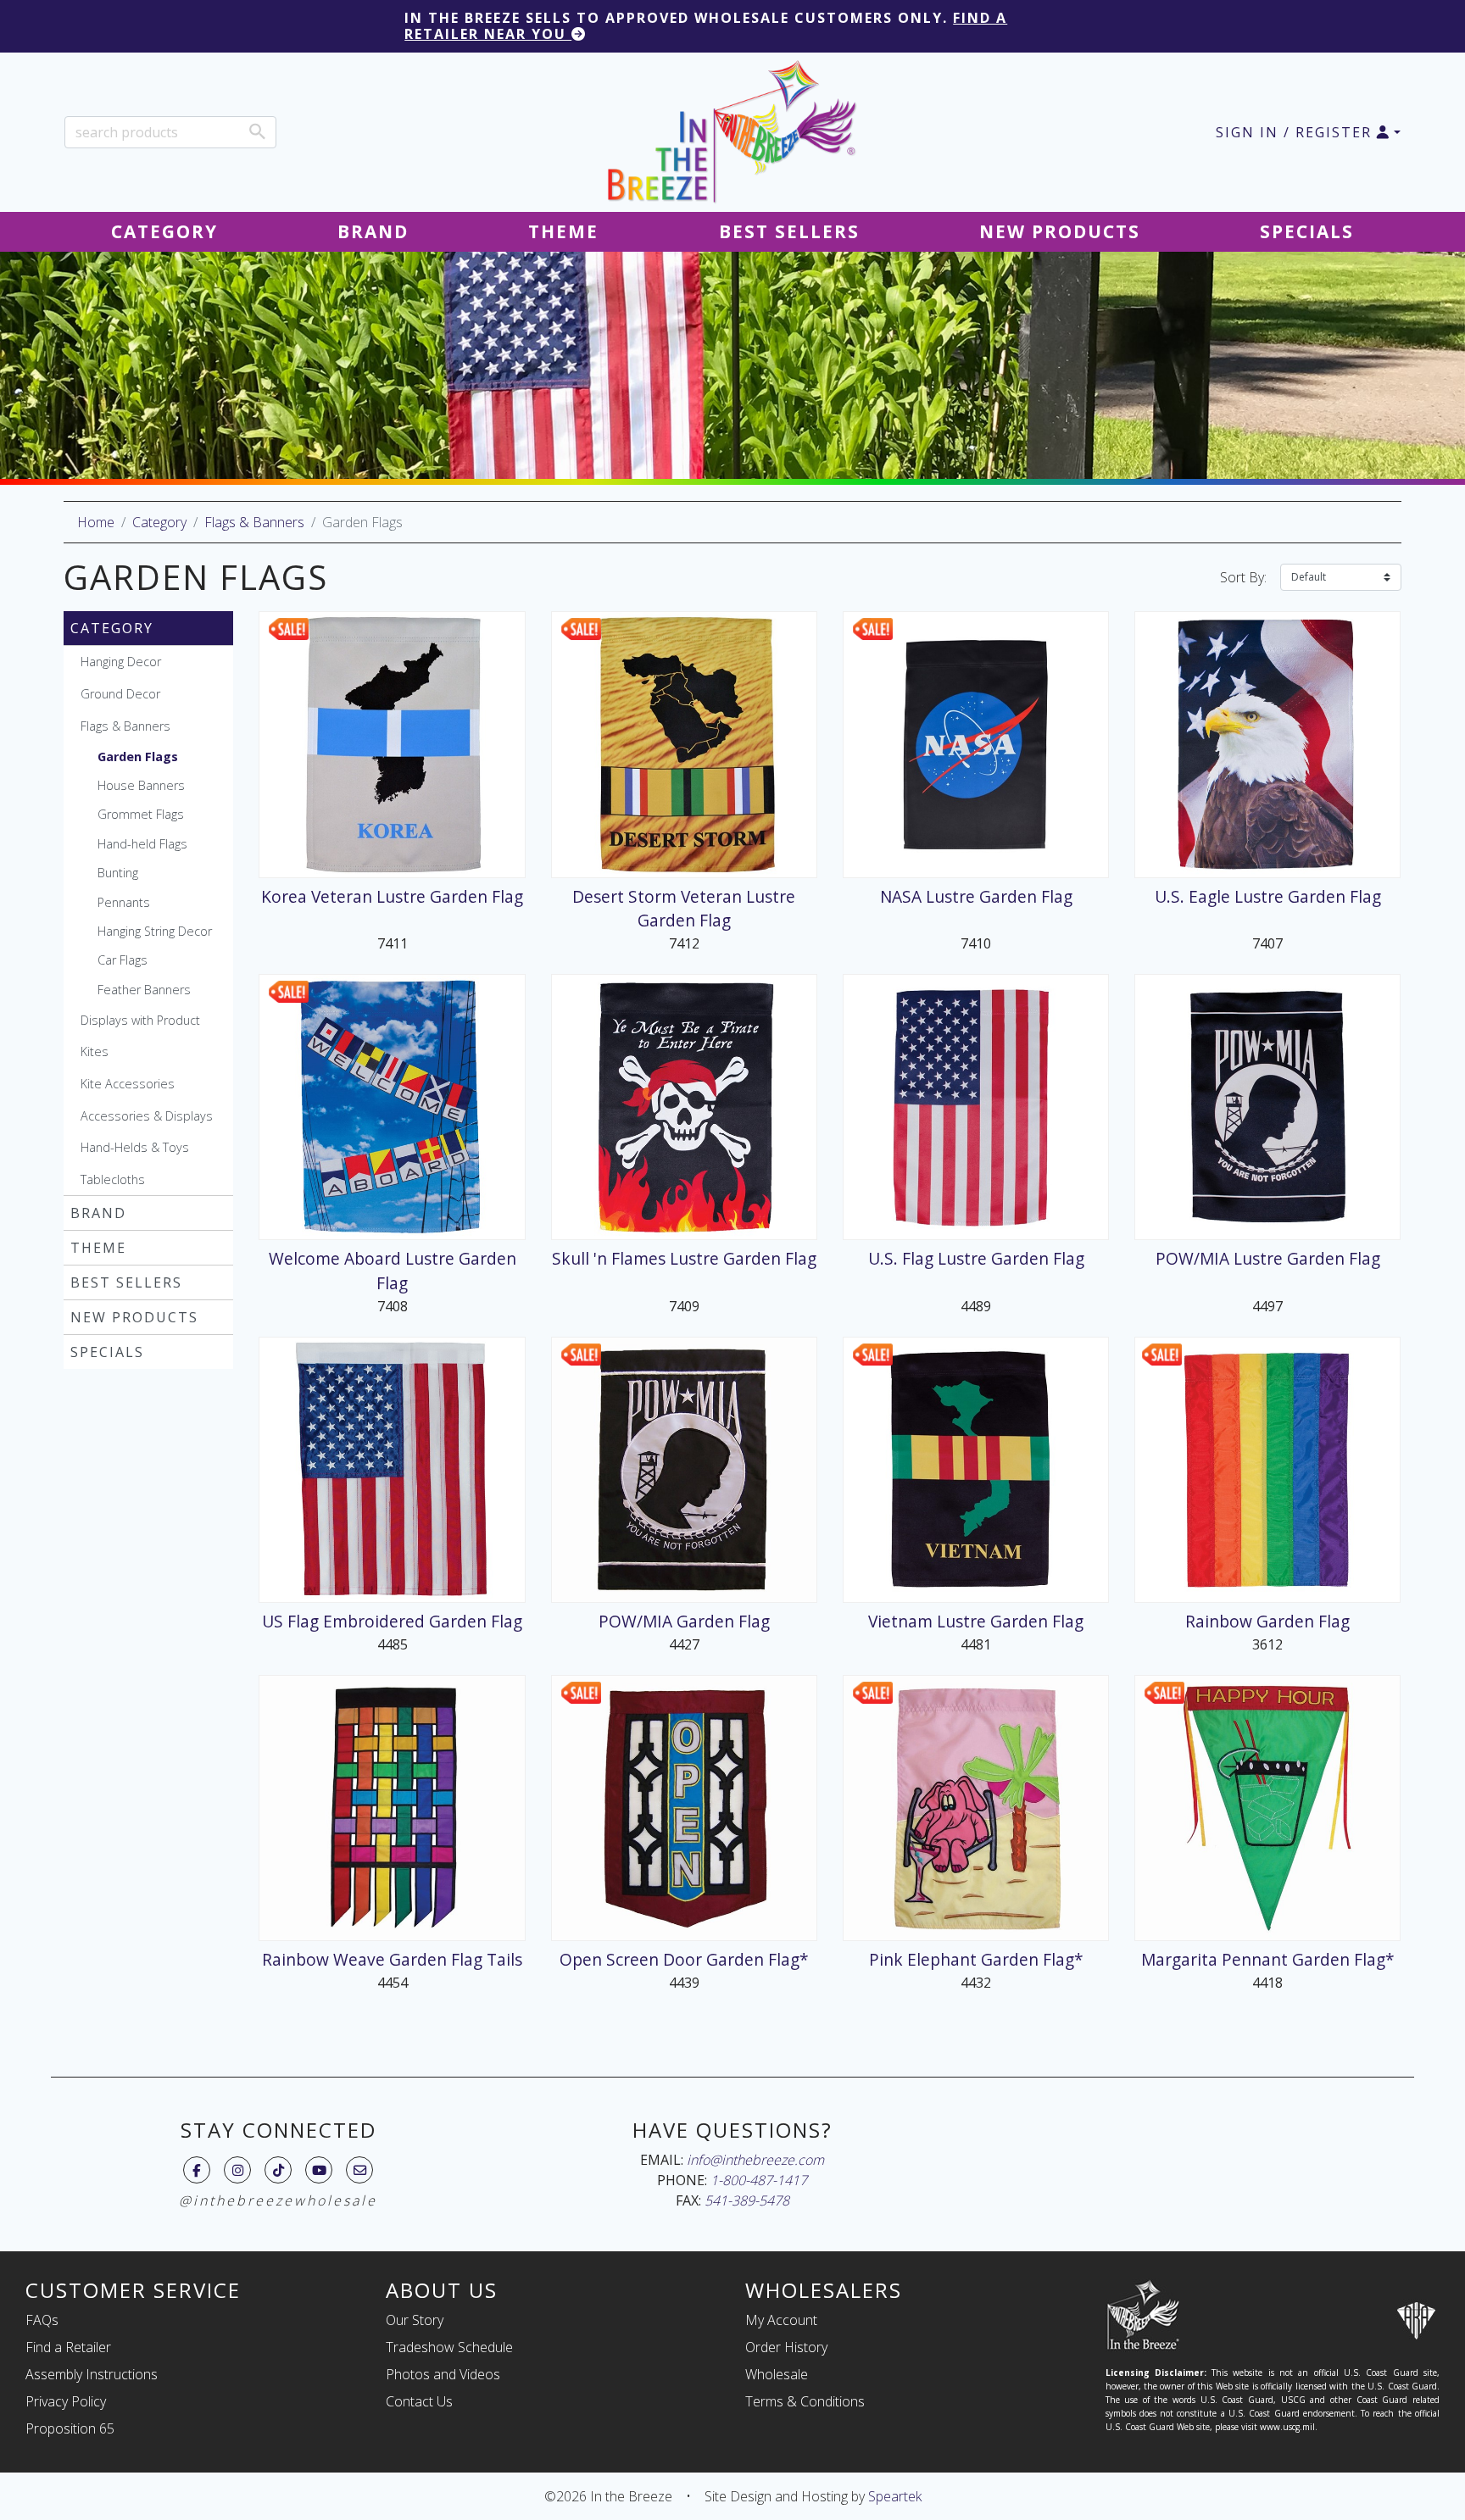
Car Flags (123, 960)
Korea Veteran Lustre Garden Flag (392, 896)
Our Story (415, 2320)
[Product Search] (257, 131)
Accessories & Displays (147, 1116)
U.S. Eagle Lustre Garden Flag (1268, 896)
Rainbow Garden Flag (1267, 1621)
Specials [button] (1307, 231)
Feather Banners (144, 990)
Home (96, 522)
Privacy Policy (66, 2401)
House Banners (141, 785)
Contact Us (419, 2401)
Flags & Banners (254, 522)
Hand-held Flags (142, 844)
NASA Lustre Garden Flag (976, 896)
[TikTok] (279, 2170)
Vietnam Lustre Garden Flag (976, 1621)
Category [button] (164, 231)
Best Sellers (126, 1282)
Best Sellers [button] (789, 231)
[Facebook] (197, 2170)
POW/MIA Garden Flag (684, 1621)
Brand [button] (373, 231)
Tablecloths (113, 1179)
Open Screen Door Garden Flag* (684, 1959)
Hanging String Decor (155, 931)
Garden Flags (138, 757)
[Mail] (360, 2170)
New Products (134, 1317)
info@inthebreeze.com (755, 2160)
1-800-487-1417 (759, 2180)
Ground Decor (120, 694)
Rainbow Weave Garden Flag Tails (392, 1959)
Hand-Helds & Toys (135, 1147)
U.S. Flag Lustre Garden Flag (976, 1258)
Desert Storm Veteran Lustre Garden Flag (684, 909)
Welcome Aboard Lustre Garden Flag (393, 1271)
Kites (95, 1051)
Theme (98, 1248)
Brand (98, 1213)
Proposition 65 (70, 2428)
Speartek (895, 2496)
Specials (107, 1352)
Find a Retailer (68, 2347)
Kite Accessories (128, 1084)
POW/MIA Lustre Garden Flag (1268, 1258)
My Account (781, 2320)
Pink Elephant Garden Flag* (976, 1959)
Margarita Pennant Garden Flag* (1268, 1959)
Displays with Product (140, 1020)
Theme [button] (563, 231)
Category (159, 522)
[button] (1308, 132)
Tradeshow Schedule (449, 2347)
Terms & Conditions (805, 2401)
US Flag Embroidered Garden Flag (392, 1621)
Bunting (118, 873)
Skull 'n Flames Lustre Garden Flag (684, 1258)
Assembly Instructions (92, 2374)
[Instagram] (238, 2170)
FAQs (42, 2320)
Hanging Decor (121, 662)
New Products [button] (1060, 231)
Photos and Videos (443, 2374)
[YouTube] (319, 2170)
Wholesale (777, 2374)
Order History (786, 2347)
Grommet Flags (141, 814)
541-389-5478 (747, 2200)
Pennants (124, 902)
